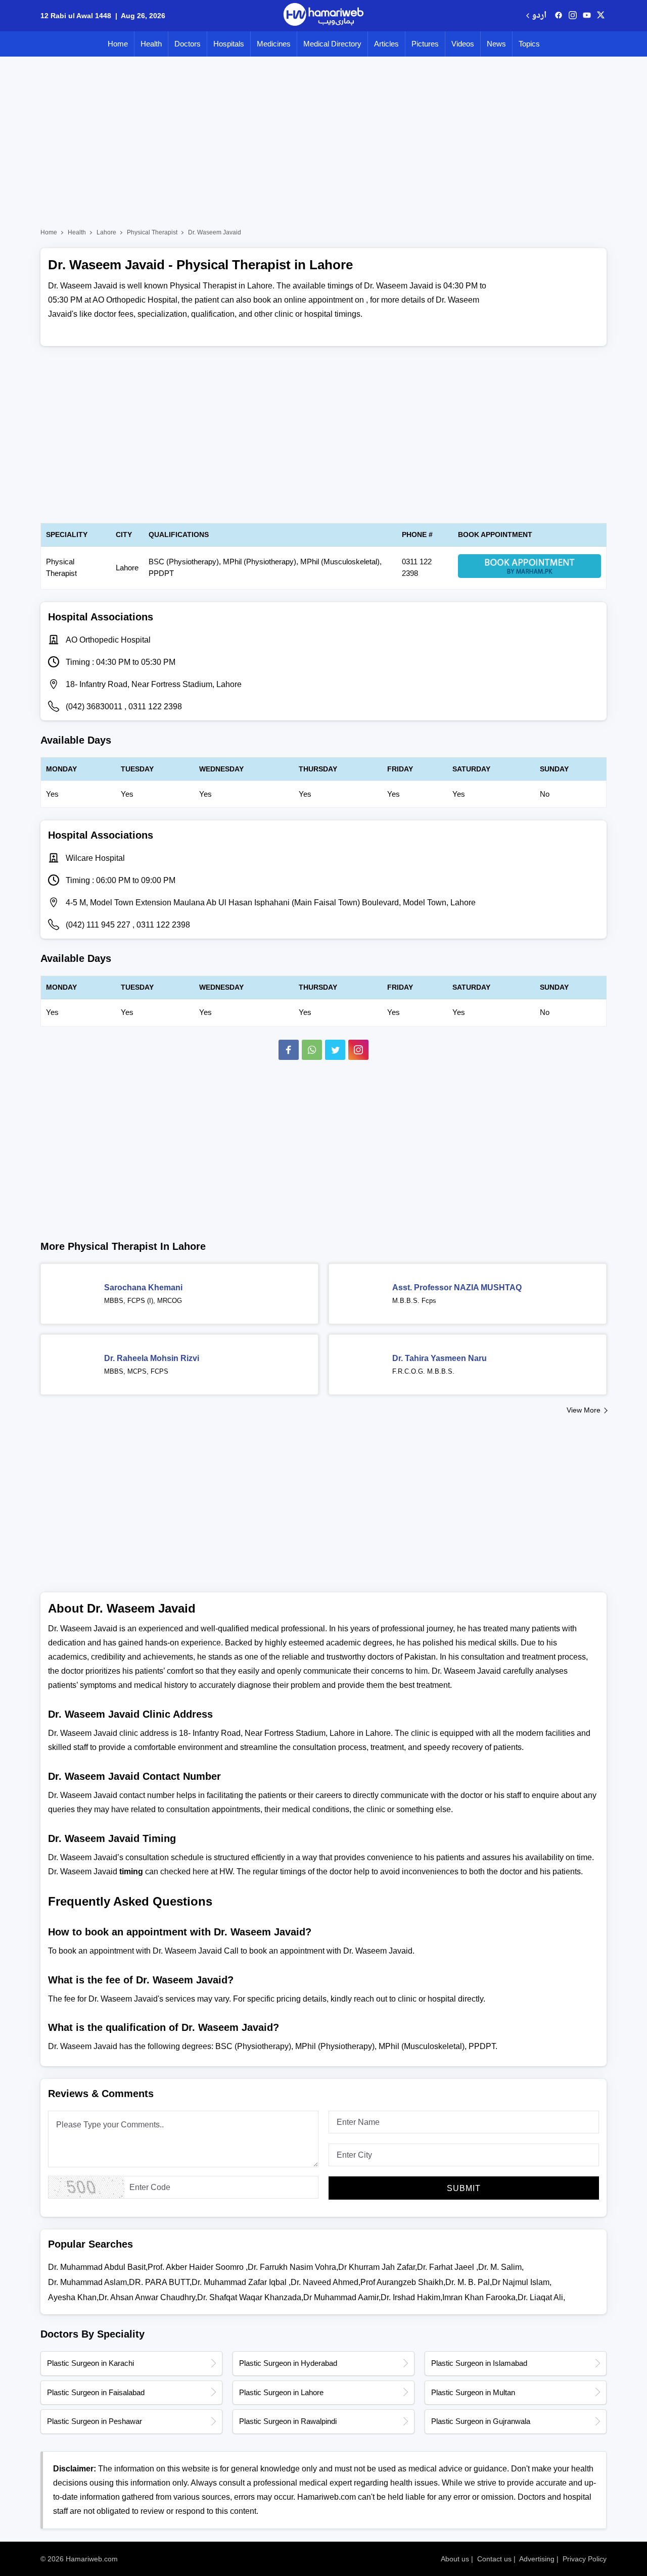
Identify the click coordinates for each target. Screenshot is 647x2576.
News (496, 44)
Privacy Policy (585, 2559)
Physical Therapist (152, 232)
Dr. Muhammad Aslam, (88, 2282)
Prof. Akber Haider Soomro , (198, 2267)
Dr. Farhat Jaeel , (448, 2267)
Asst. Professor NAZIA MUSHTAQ (457, 1287)
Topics (529, 44)
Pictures (425, 44)
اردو (539, 16)
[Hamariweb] (323, 16)
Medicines (274, 44)
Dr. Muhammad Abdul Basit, (98, 2267)
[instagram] (358, 1050)
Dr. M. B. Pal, (469, 2282)
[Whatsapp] (312, 1050)
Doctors (188, 44)
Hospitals (229, 44)
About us (455, 2559)
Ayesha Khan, (73, 2297)
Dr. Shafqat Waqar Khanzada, (250, 2297)
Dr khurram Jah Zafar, (378, 2267)
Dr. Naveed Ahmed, (326, 2282)
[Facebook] (289, 1050)
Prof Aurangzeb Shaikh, (403, 2282)
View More (584, 1410)
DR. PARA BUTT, (160, 2282)
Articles (386, 44)
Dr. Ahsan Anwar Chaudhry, (148, 2297)
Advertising (537, 2559)
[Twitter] (335, 1050)
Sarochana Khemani (143, 1287)
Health (151, 44)
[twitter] (601, 16)
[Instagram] (573, 16)
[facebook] (559, 16)
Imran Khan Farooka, (480, 2297)
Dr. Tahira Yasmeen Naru (440, 1358)
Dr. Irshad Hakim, (411, 2297)
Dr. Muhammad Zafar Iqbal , (241, 2282)
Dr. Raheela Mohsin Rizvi (152, 1358)
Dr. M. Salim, (501, 2267)
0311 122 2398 (155, 707)
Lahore (106, 232)
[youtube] (587, 16)
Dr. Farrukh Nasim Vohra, (293, 2267)
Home (118, 44)
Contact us (494, 2559)
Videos (463, 44)
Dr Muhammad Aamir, (342, 2297)
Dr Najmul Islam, (522, 2282)
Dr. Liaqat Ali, (541, 2297)
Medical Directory (332, 44)
